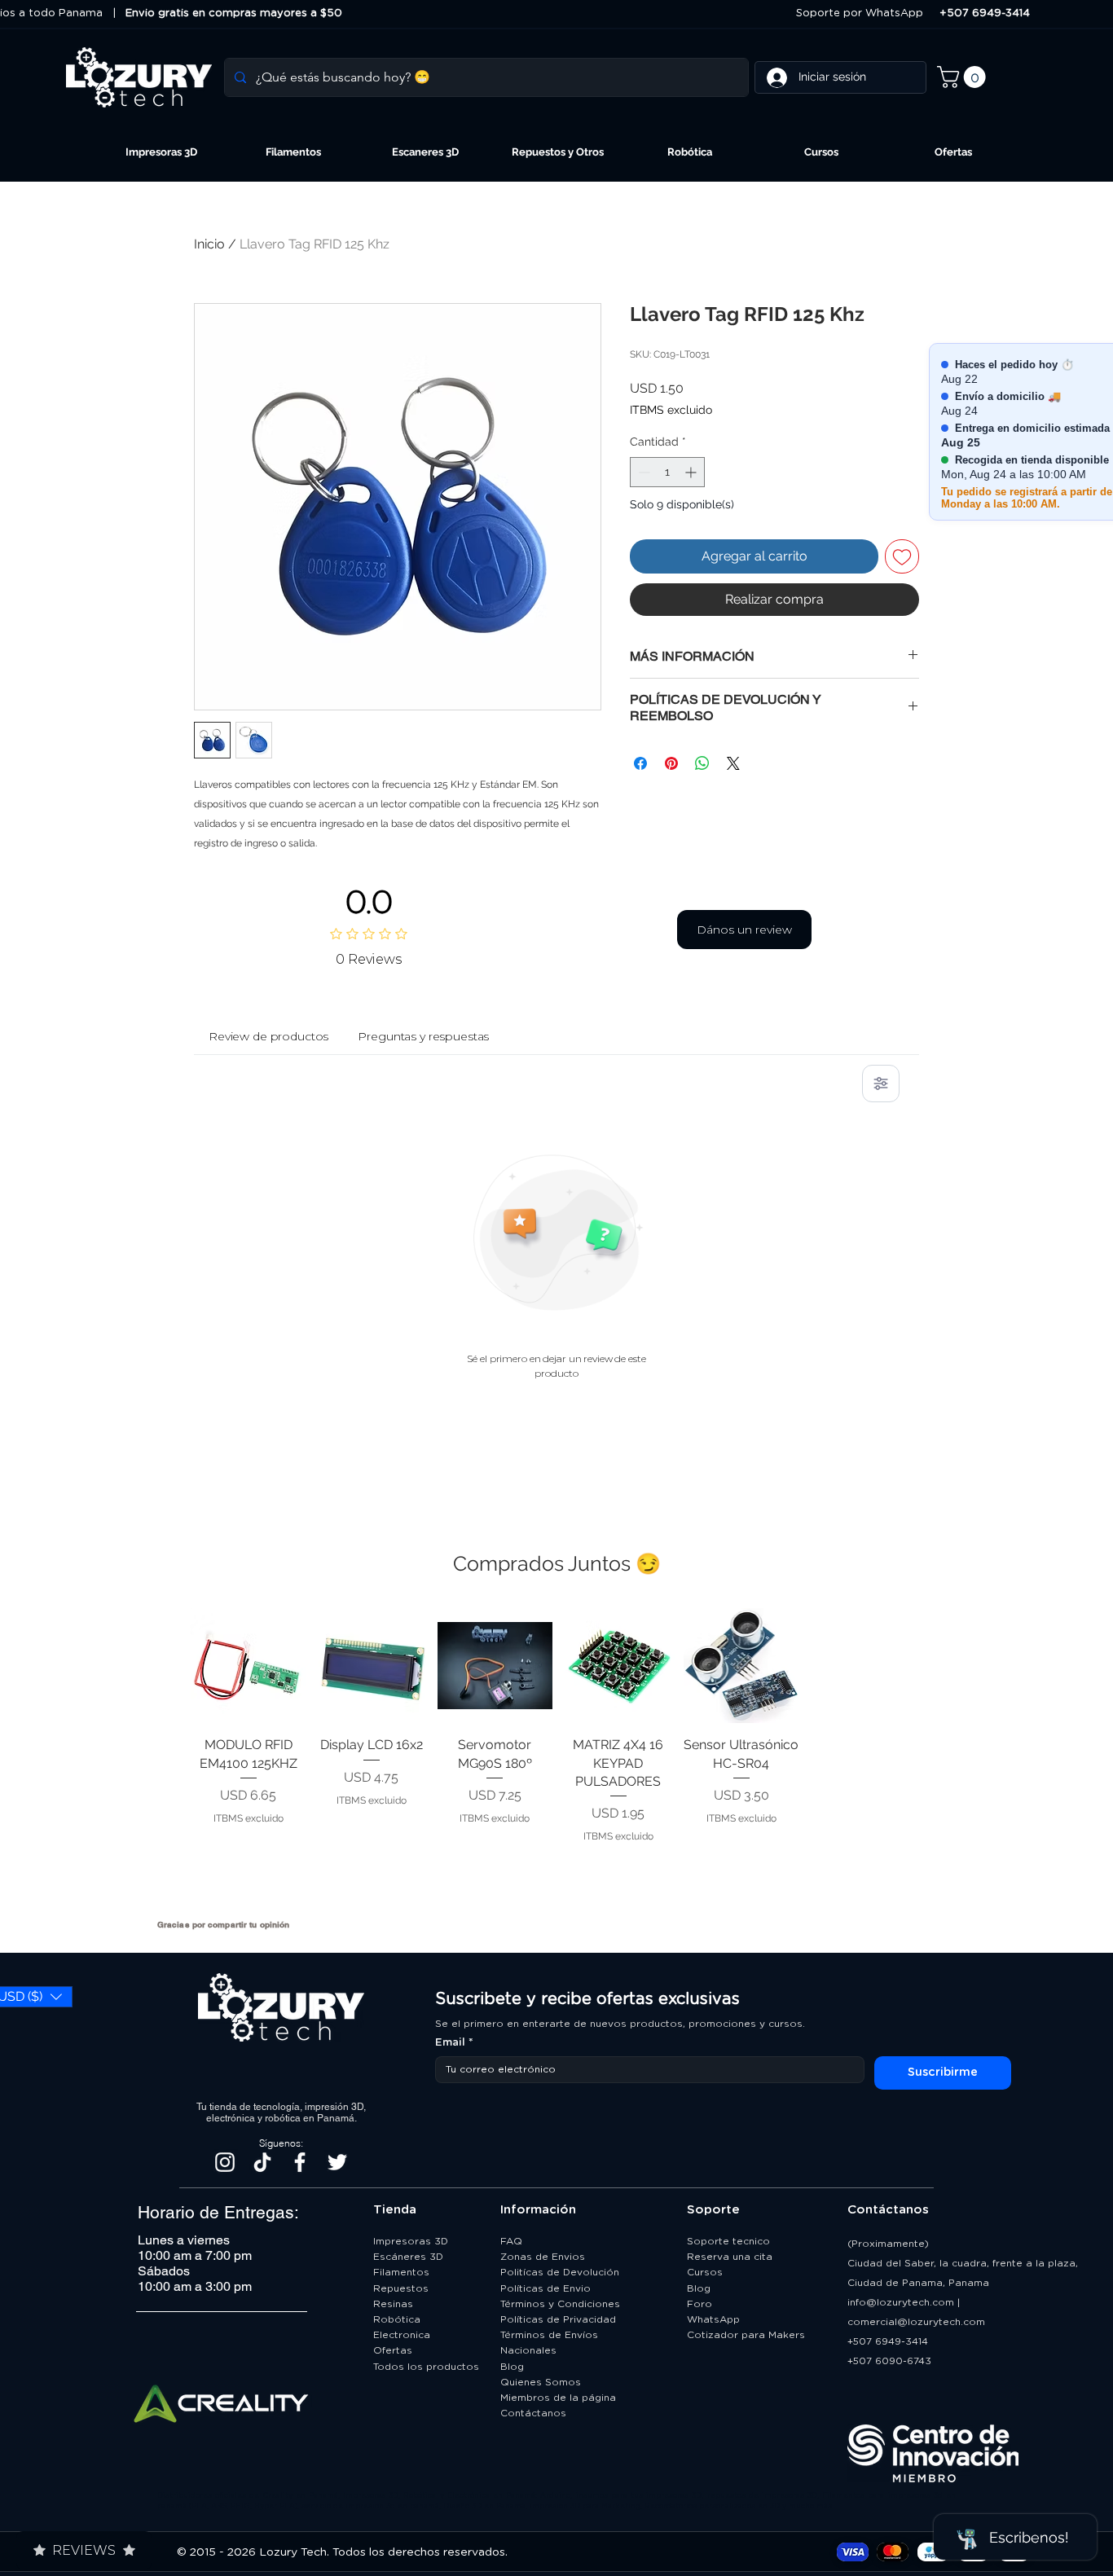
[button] (964, 77)
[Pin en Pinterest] (671, 763)
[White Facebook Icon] (300, 2162)
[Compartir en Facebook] (640, 763)
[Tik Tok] (262, 2162)
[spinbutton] (667, 472)
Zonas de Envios (543, 2257)
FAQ (511, 2241)
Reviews (84, 2550)
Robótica (397, 2319)
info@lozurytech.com (901, 2302)
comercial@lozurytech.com (916, 2322)
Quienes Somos (541, 2382)
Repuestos (401, 2288)
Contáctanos (535, 2413)
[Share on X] (733, 763)
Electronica (402, 2335)
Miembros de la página (560, 2398)
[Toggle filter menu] (881, 1084)
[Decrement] (642, 472)
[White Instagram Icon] (225, 2162)
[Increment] (692, 472)
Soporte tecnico (728, 2241)
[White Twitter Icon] (337, 2162)
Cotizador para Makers (746, 2335)
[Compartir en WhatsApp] (702, 763)
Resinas (393, 2304)
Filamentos (401, 2272)
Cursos (705, 2272)
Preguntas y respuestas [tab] (423, 1036)
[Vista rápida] (248, 1666)
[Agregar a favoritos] (902, 556)
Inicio (209, 244)
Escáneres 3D (408, 2257)
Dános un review (744, 930)
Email (454, 2043)
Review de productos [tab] (268, 1036)
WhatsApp (713, 2319)
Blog (512, 2367)
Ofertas (393, 2350)
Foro (699, 2304)
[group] (556, 1757)
